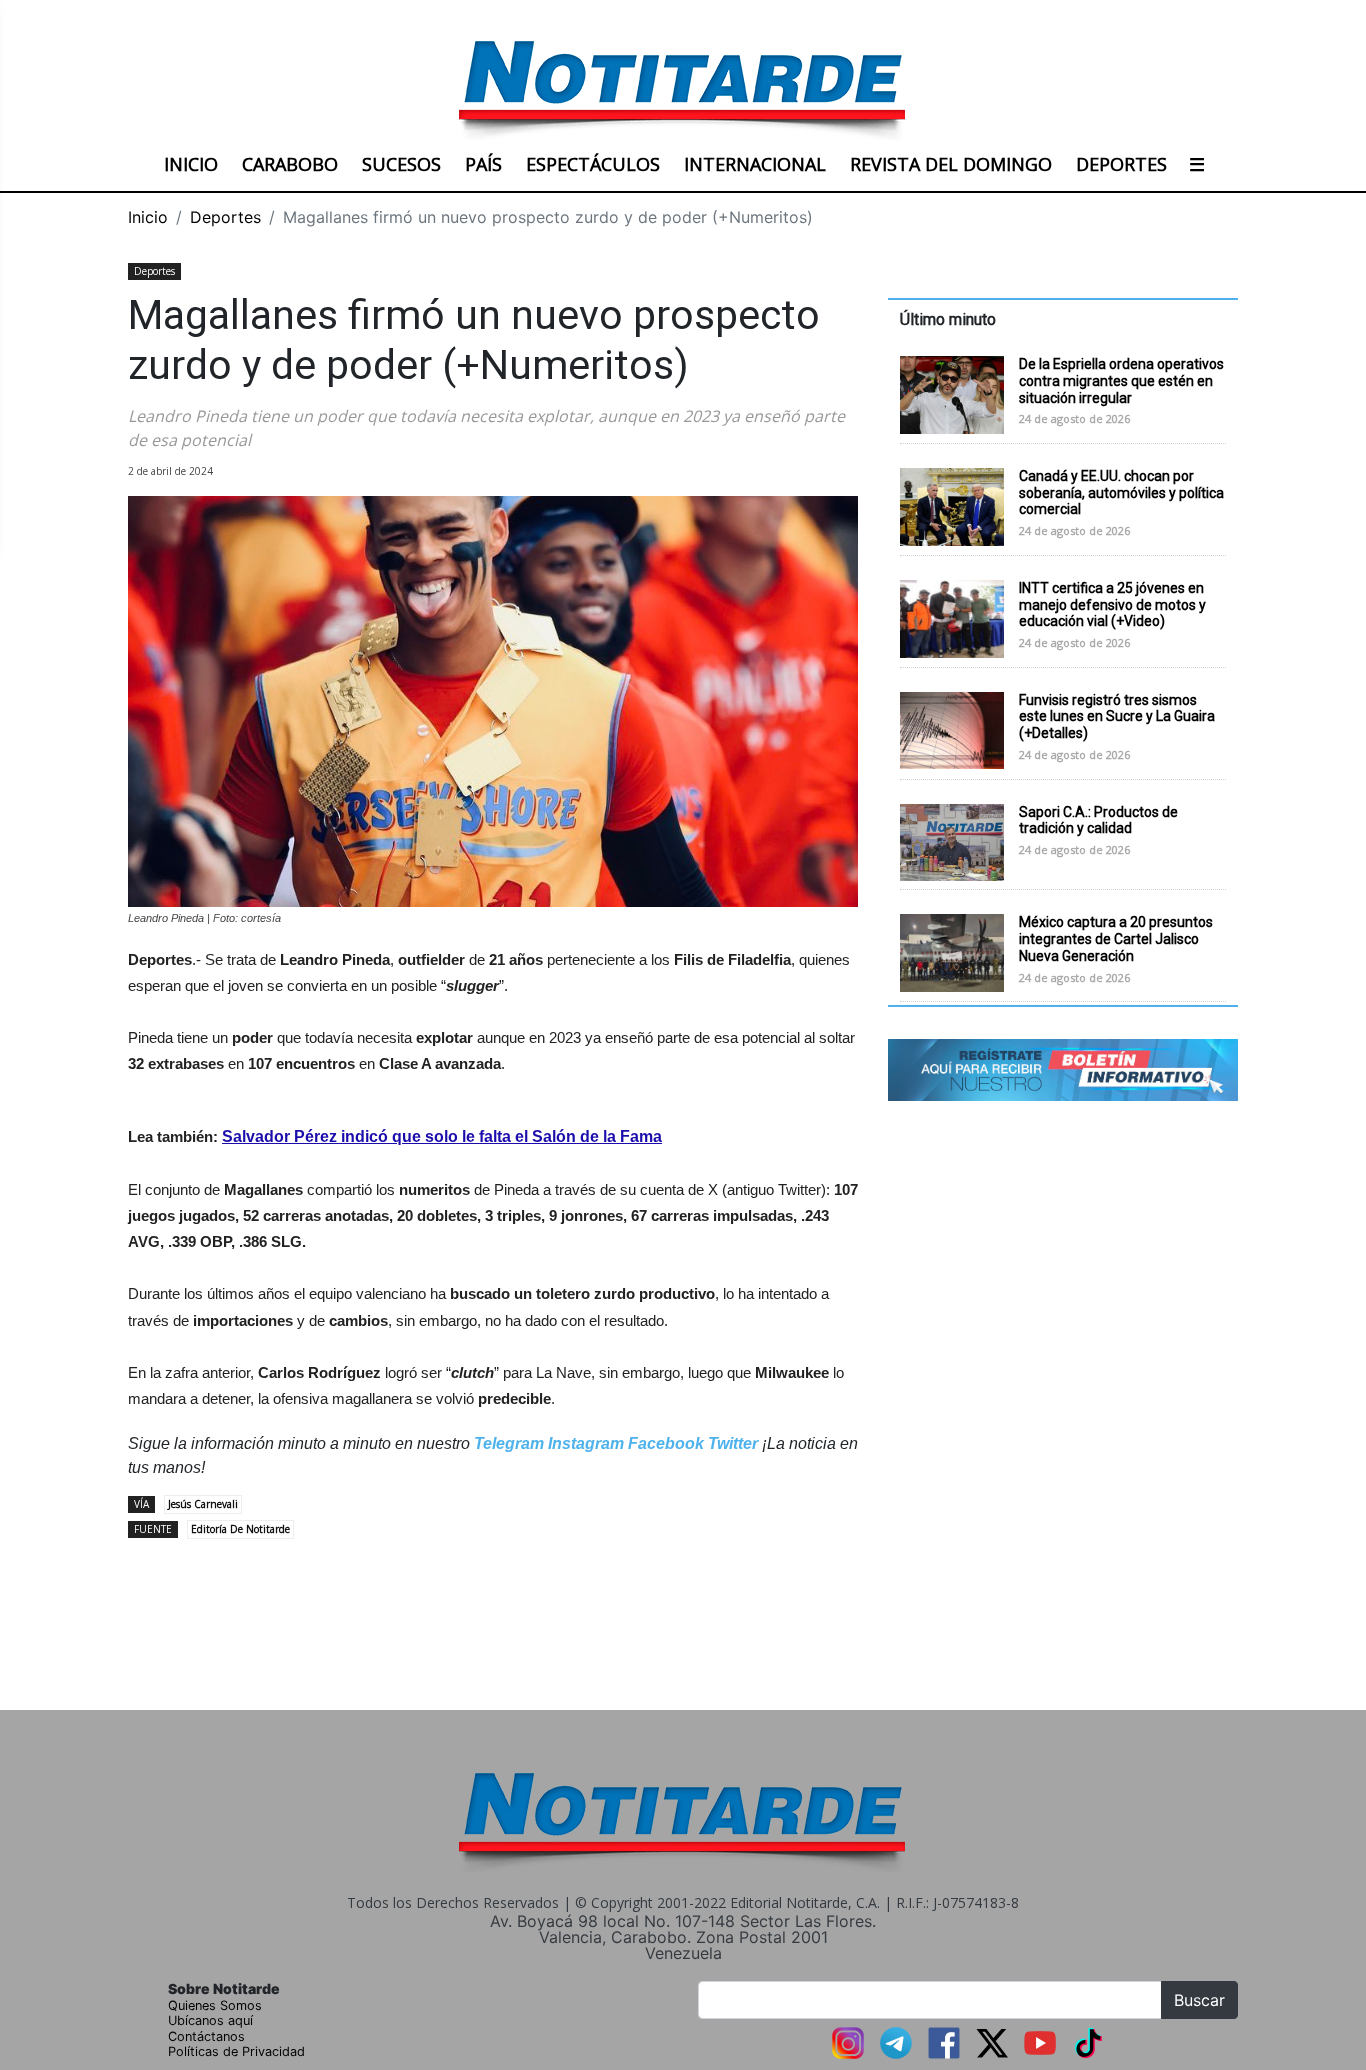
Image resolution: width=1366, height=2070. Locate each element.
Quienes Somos (215, 2005)
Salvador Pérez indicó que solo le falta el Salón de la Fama (442, 1136)
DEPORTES (1121, 164)
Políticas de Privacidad (236, 2051)
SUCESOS (401, 164)
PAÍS (483, 164)
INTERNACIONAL (755, 164)
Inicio (148, 217)
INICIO (191, 164)
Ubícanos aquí (210, 2020)
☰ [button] (1197, 164)
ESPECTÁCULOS (593, 164)
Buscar (1199, 2000)
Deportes (225, 217)
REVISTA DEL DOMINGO (951, 164)
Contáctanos (206, 2036)
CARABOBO (290, 164)
